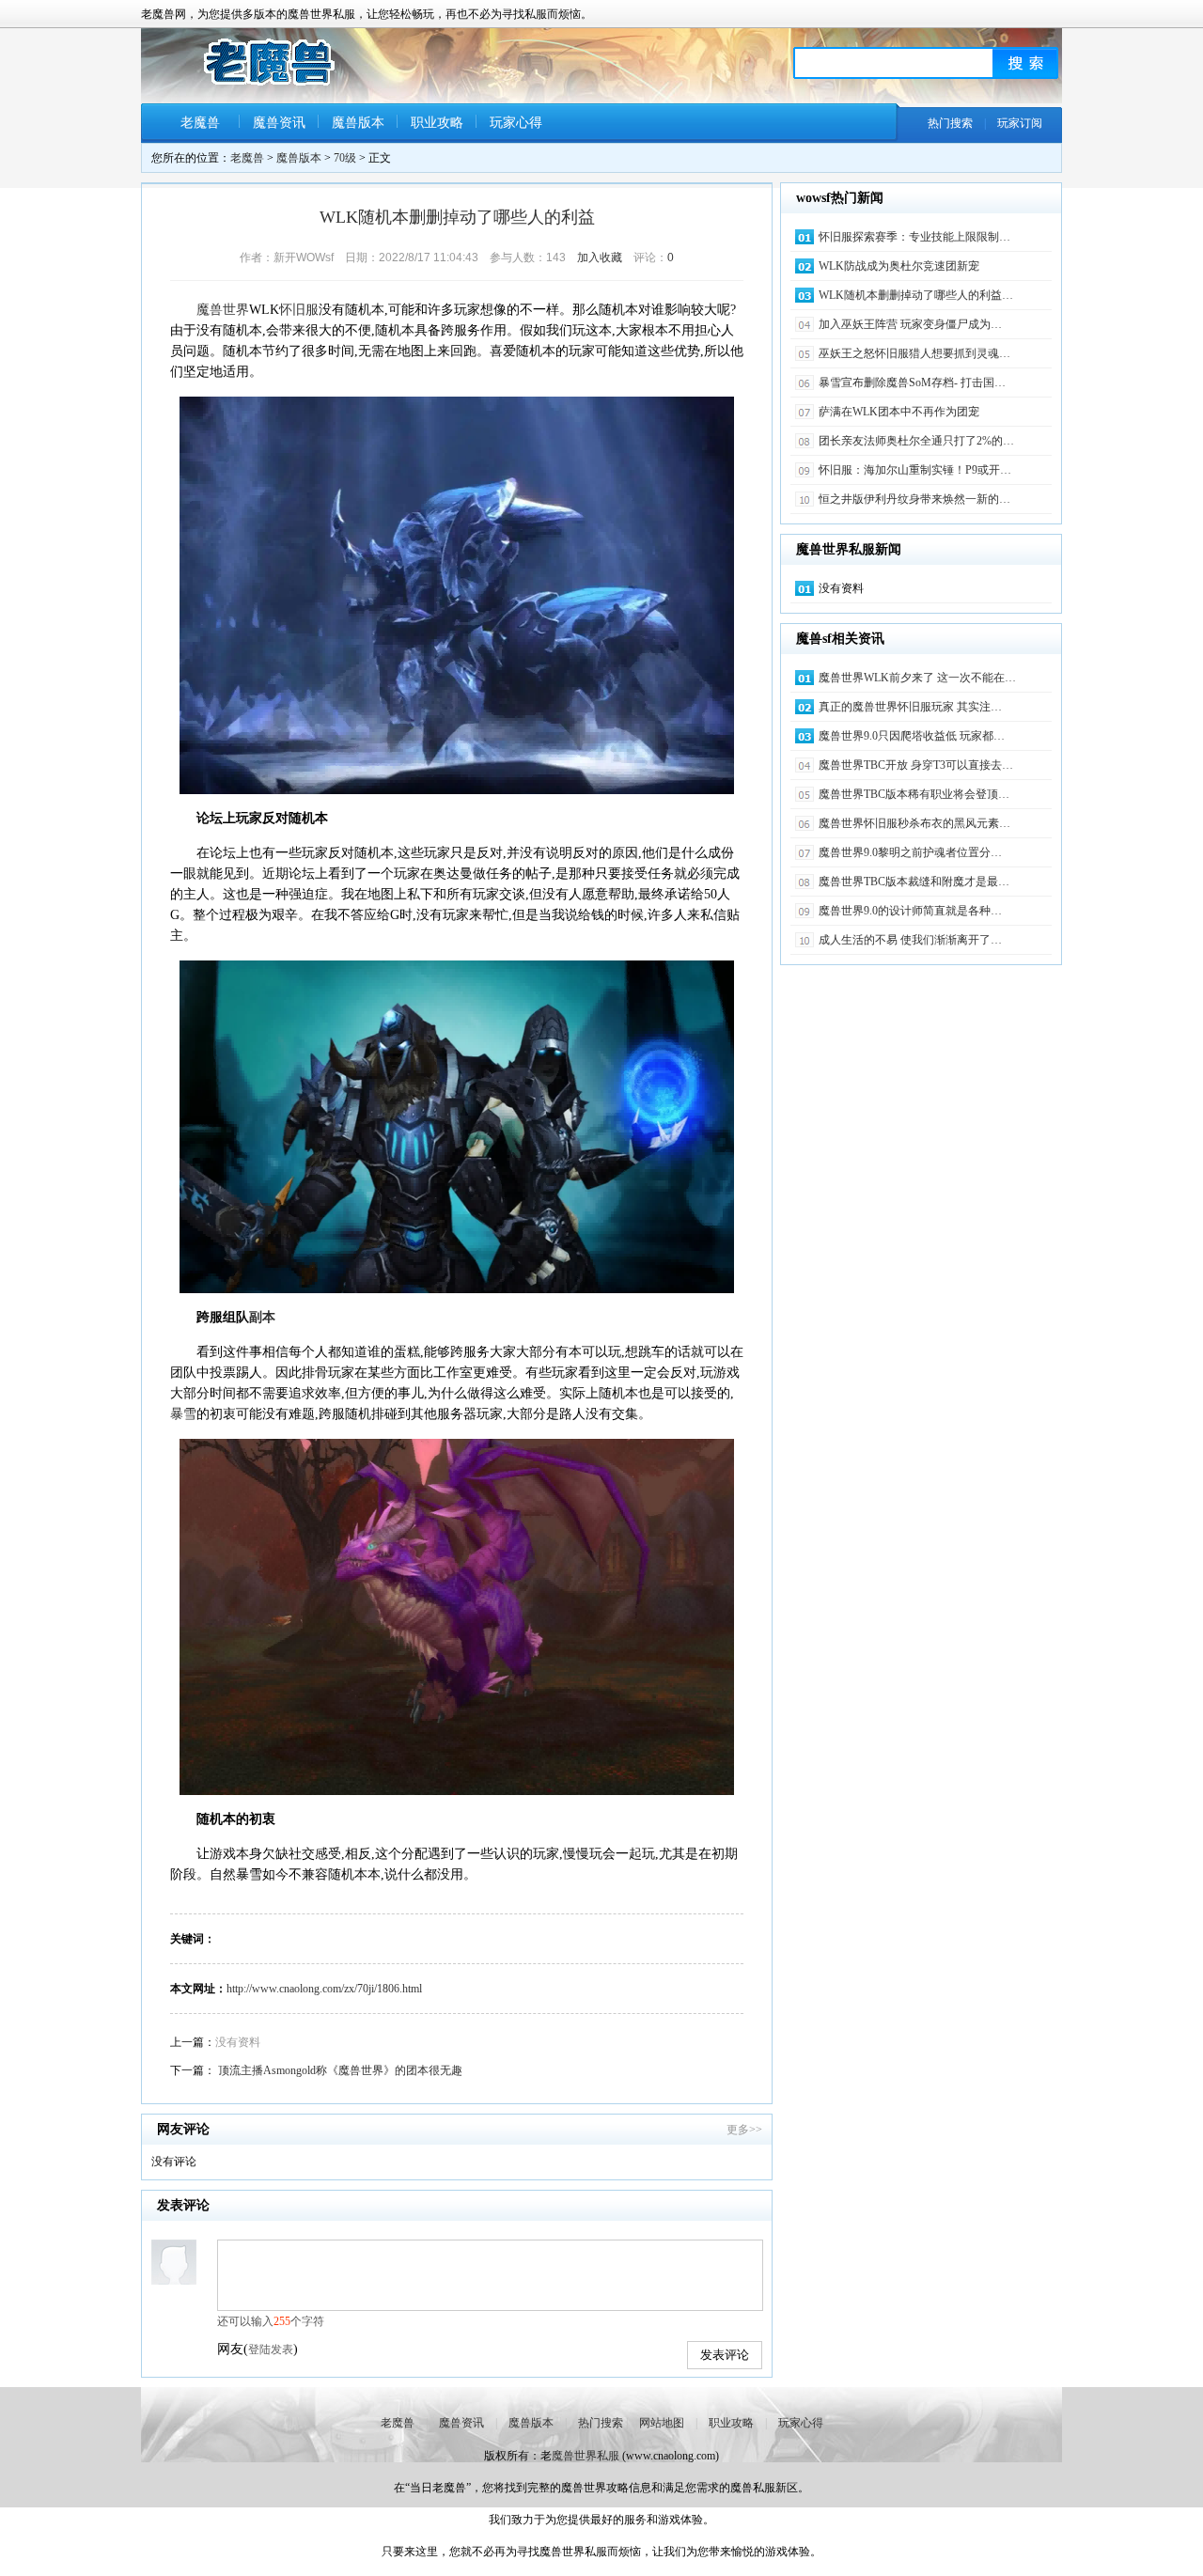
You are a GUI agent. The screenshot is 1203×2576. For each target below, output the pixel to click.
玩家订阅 (1020, 123)
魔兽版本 (358, 123)
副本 (262, 1317)
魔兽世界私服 (586, 2456)
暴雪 (183, 1414)
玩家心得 (516, 123)
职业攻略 (437, 123)
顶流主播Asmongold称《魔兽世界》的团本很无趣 (340, 2070)
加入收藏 (600, 258)
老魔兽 (200, 123)
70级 (345, 158)
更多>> (744, 2130)
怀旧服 (299, 310)
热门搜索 (950, 123)
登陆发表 (271, 2350)
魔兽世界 (223, 310)
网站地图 (662, 2423)
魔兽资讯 (279, 123)
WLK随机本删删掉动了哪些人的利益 (457, 217)
